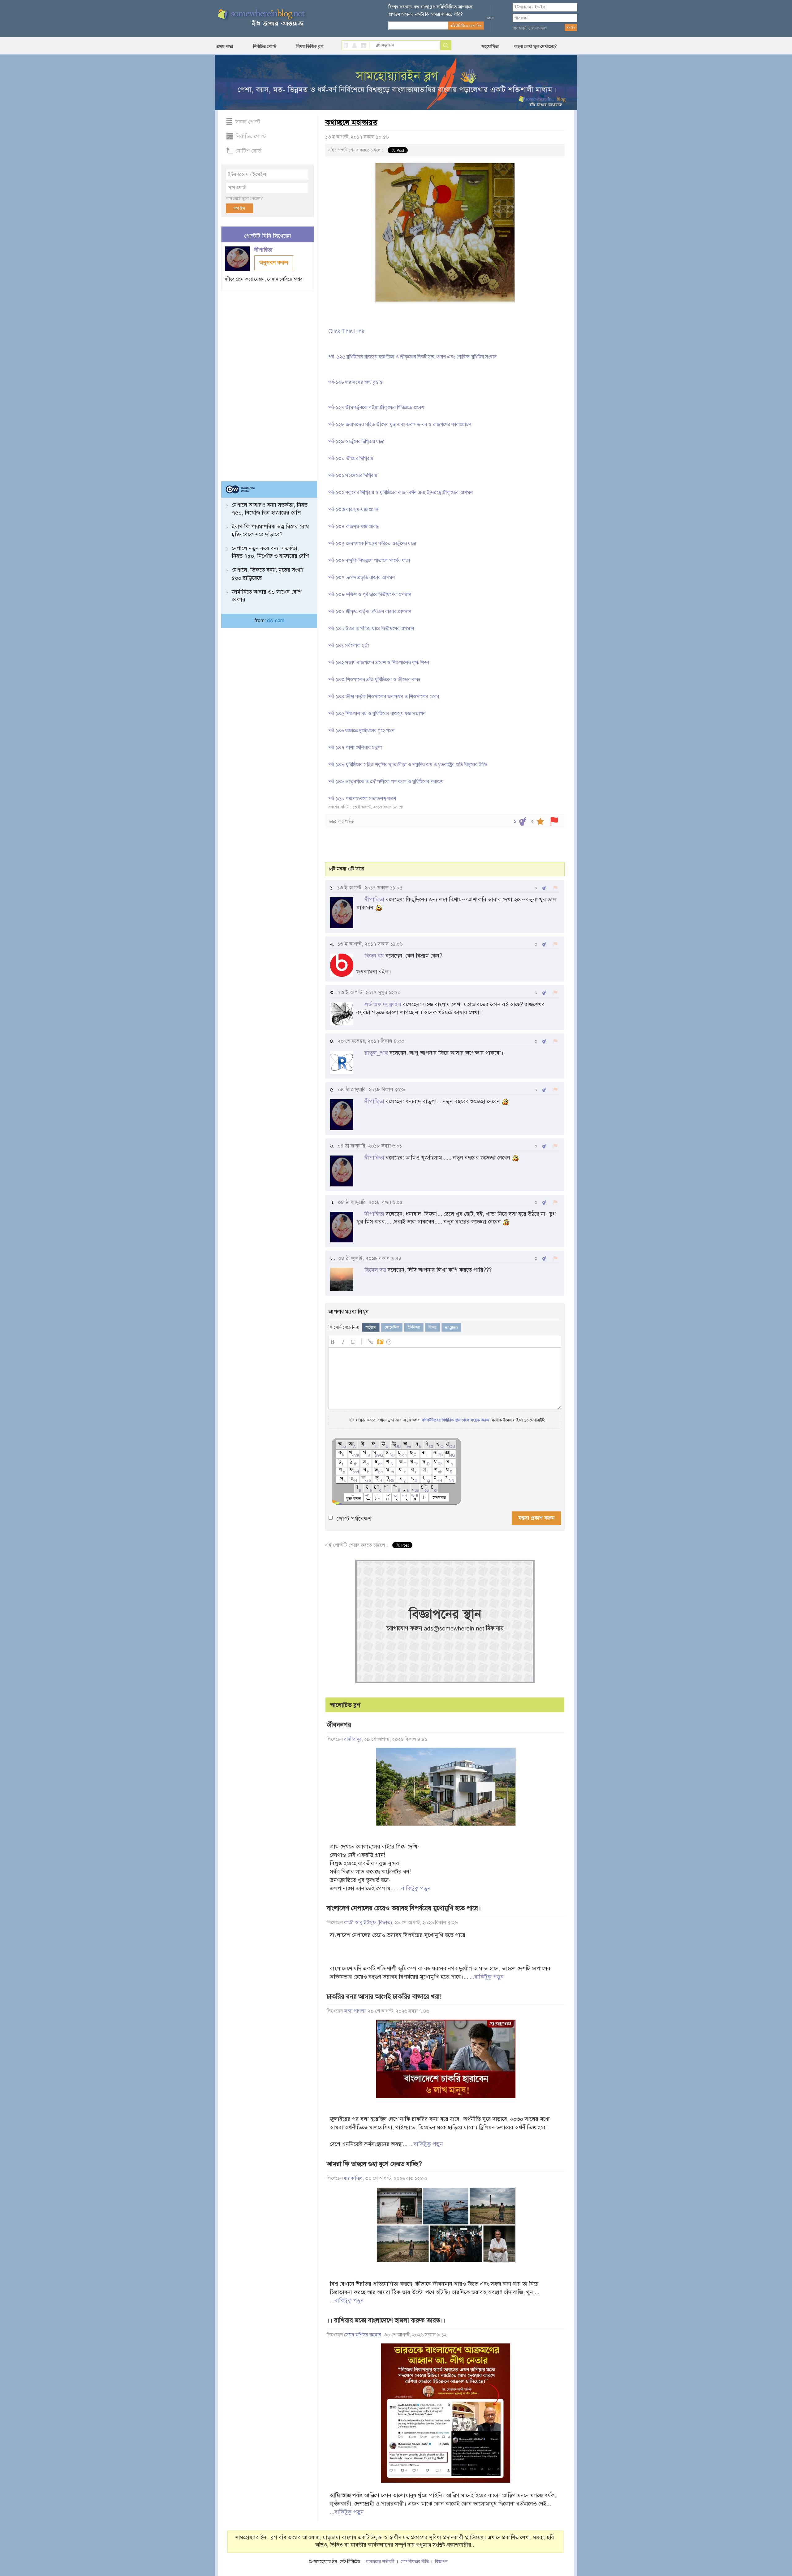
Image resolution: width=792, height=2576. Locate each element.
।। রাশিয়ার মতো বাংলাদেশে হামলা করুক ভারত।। (386, 2320)
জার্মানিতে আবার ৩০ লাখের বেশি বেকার (267, 596)
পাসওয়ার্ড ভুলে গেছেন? (530, 28)
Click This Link (346, 331)
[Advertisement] (268, 383)
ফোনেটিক (392, 1327)
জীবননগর (339, 1725)
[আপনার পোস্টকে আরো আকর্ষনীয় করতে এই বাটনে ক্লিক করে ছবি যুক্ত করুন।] (380, 1341)
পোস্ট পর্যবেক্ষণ (354, 1519)
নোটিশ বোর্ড (248, 151)
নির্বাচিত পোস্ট (265, 46)
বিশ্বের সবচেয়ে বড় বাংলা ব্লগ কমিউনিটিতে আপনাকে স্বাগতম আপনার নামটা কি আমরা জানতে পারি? (430, 11)
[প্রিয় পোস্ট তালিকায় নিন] (540, 821)
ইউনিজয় (414, 1327)
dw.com (276, 621)
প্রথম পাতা (225, 46)
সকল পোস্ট (248, 122)
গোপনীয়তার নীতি (415, 2562)
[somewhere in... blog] (261, 18)
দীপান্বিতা (264, 250)
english (451, 1327)
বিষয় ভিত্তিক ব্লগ (310, 46)
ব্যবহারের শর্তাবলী (380, 2562)
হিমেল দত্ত (375, 1270)
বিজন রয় (374, 956)
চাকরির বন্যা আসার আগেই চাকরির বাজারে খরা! (384, 1997)
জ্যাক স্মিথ (353, 2178)
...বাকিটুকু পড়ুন (414, 1888)
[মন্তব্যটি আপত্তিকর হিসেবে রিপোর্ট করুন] (555, 888)
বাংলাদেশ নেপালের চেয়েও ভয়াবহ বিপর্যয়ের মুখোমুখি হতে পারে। (404, 1908)
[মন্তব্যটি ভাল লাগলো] (544, 888)
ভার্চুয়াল (371, 1327)
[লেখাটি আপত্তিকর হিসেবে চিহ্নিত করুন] (554, 821)
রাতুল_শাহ (376, 1053)
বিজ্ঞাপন (441, 2562)
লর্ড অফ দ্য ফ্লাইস (383, 1004)
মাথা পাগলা (355, 2011)
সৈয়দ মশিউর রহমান (363, 2335)
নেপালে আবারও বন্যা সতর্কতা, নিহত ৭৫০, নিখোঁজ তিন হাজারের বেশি (270, 509)
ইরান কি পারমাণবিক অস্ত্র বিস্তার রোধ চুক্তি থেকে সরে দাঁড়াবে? (270, 530)
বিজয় (433, 1327)
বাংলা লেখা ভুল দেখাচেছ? (536, 46)
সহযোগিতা (490, 46)
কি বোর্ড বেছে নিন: (344, 1327)
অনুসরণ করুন (274, 263)
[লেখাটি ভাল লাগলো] (523, 821)
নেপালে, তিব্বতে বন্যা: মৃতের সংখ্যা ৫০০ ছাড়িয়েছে (268, 574)
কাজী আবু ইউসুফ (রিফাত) (368, 1923)
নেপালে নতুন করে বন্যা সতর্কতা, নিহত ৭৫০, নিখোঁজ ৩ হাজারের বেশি (270, 552)
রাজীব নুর (353, 1739)
